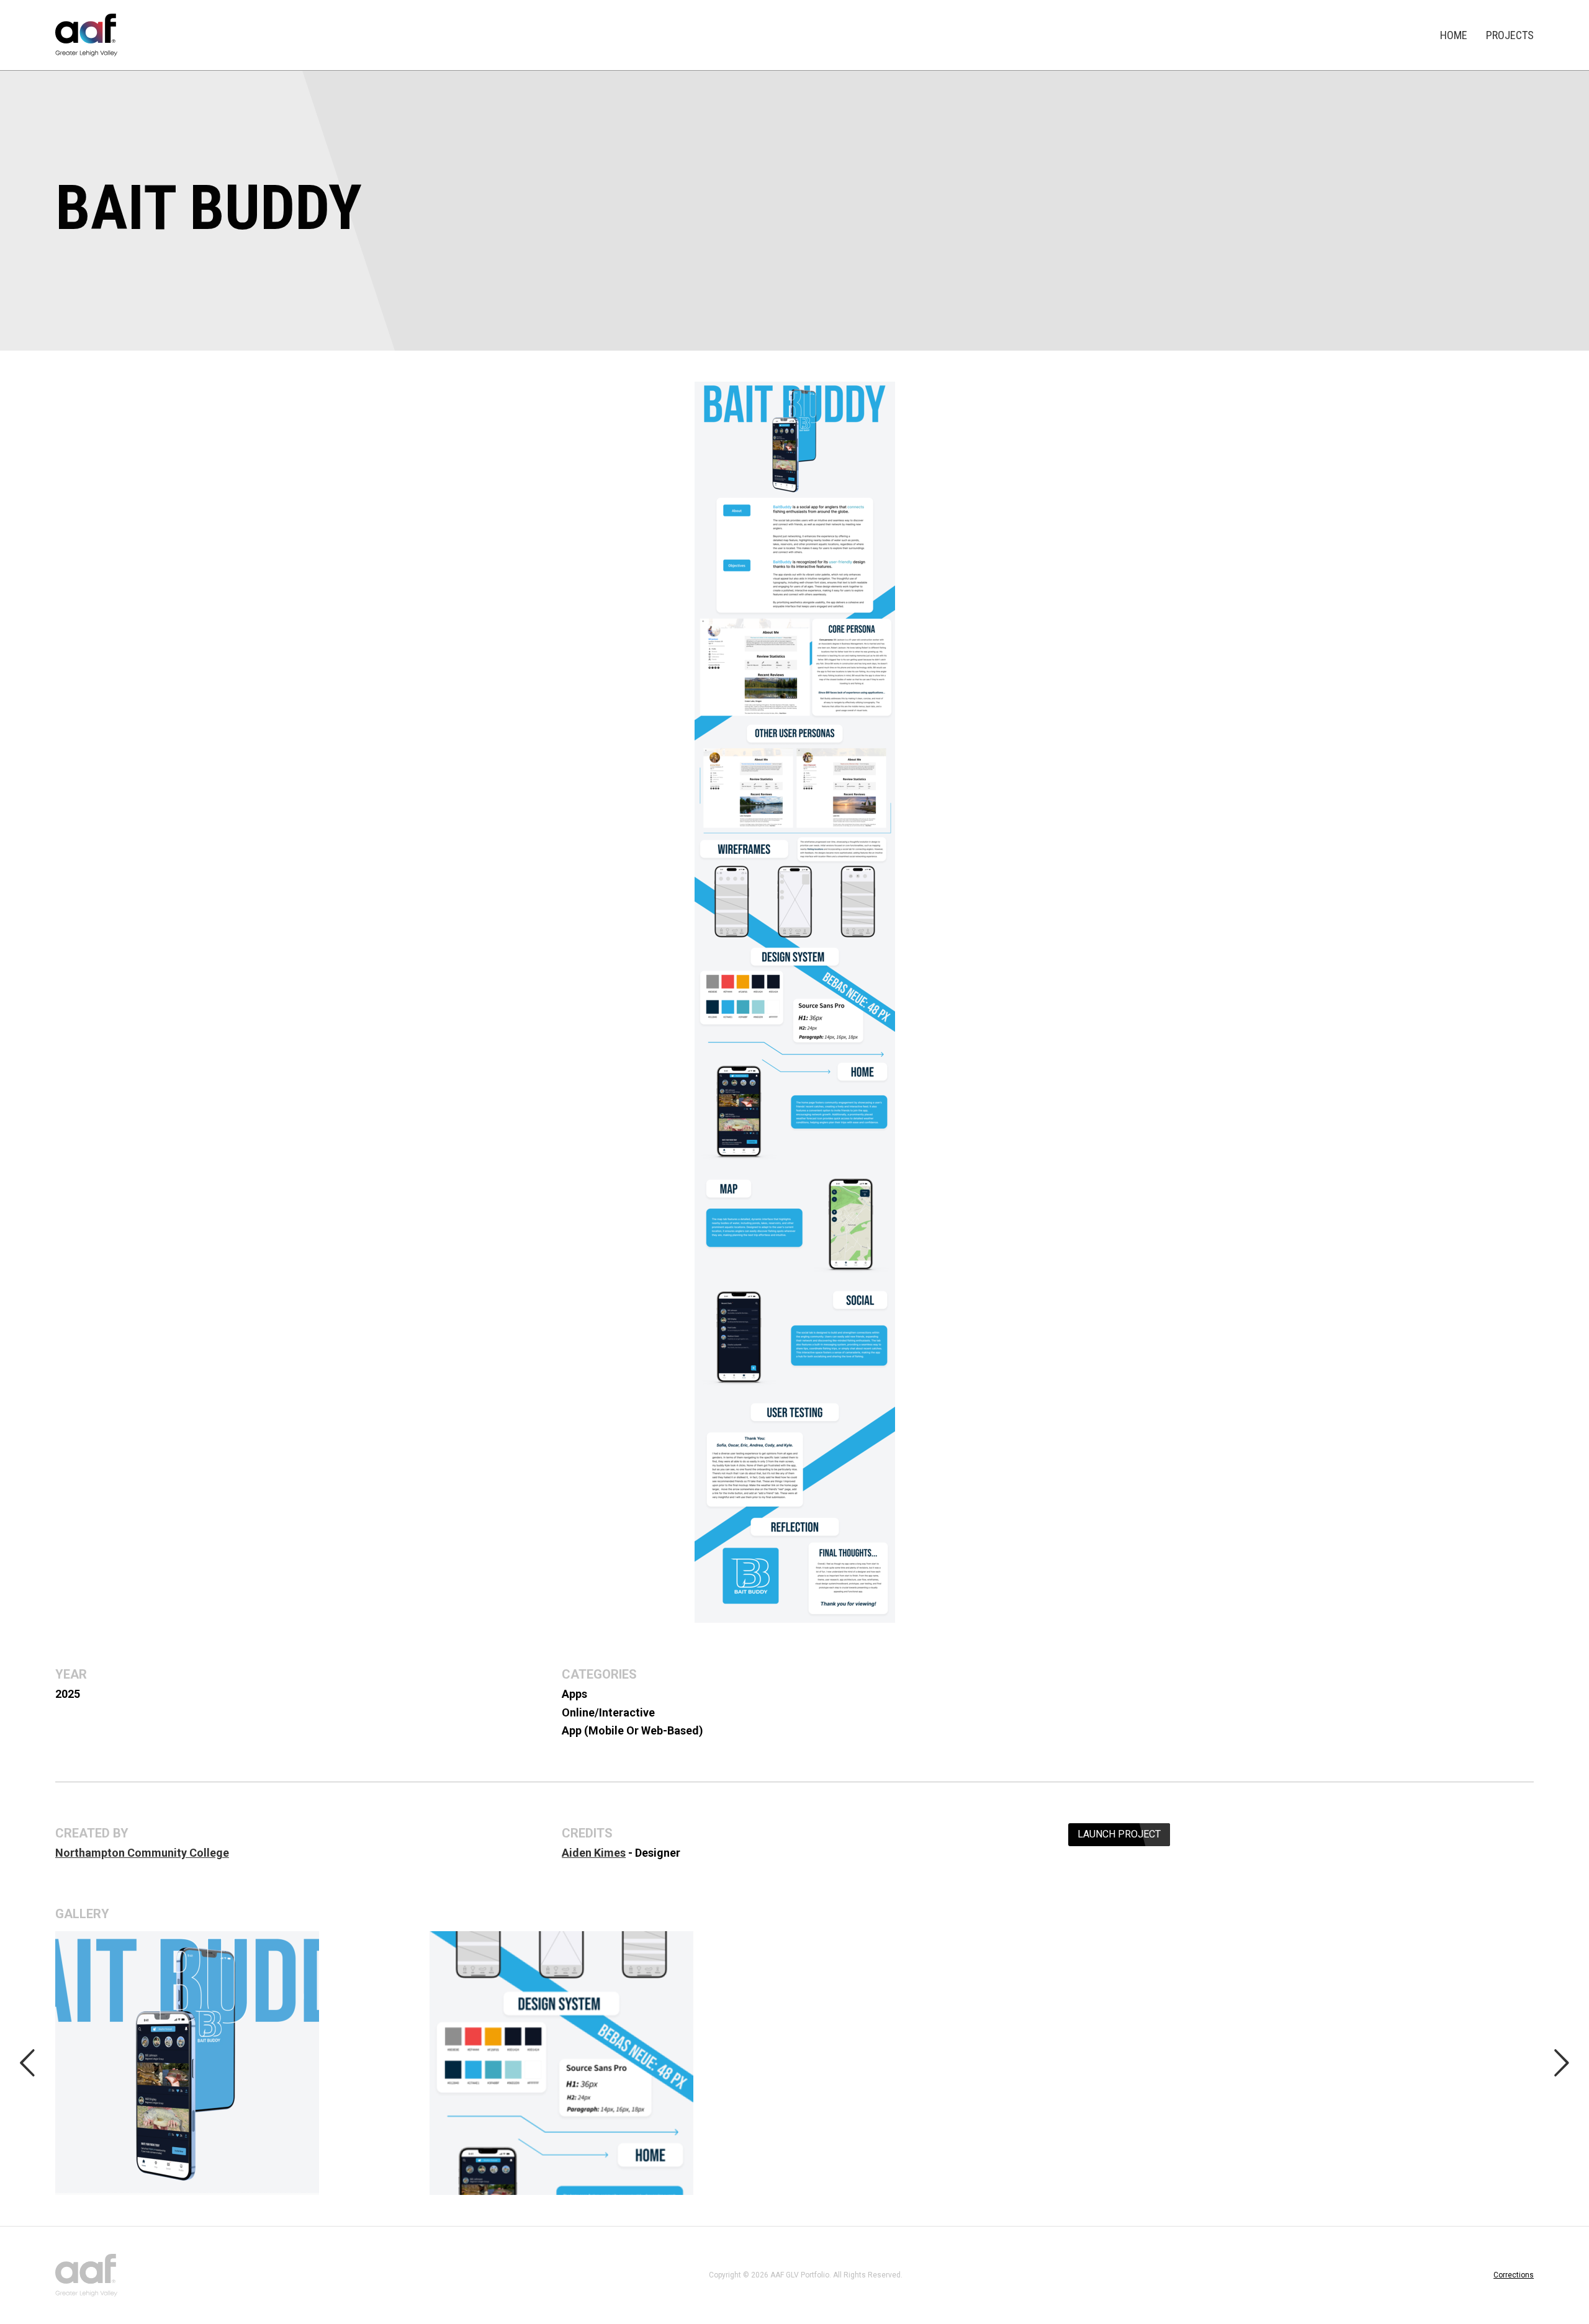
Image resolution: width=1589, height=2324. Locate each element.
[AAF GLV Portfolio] (86, 35)
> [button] (1562, 2062)
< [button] (27, 2062)
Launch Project (1119, 1834)
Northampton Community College (142, 1853)
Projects (1510, 35)
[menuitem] (1454, 35)
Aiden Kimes (594, 1853)
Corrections (1514, 2275)
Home (1454, 35)
